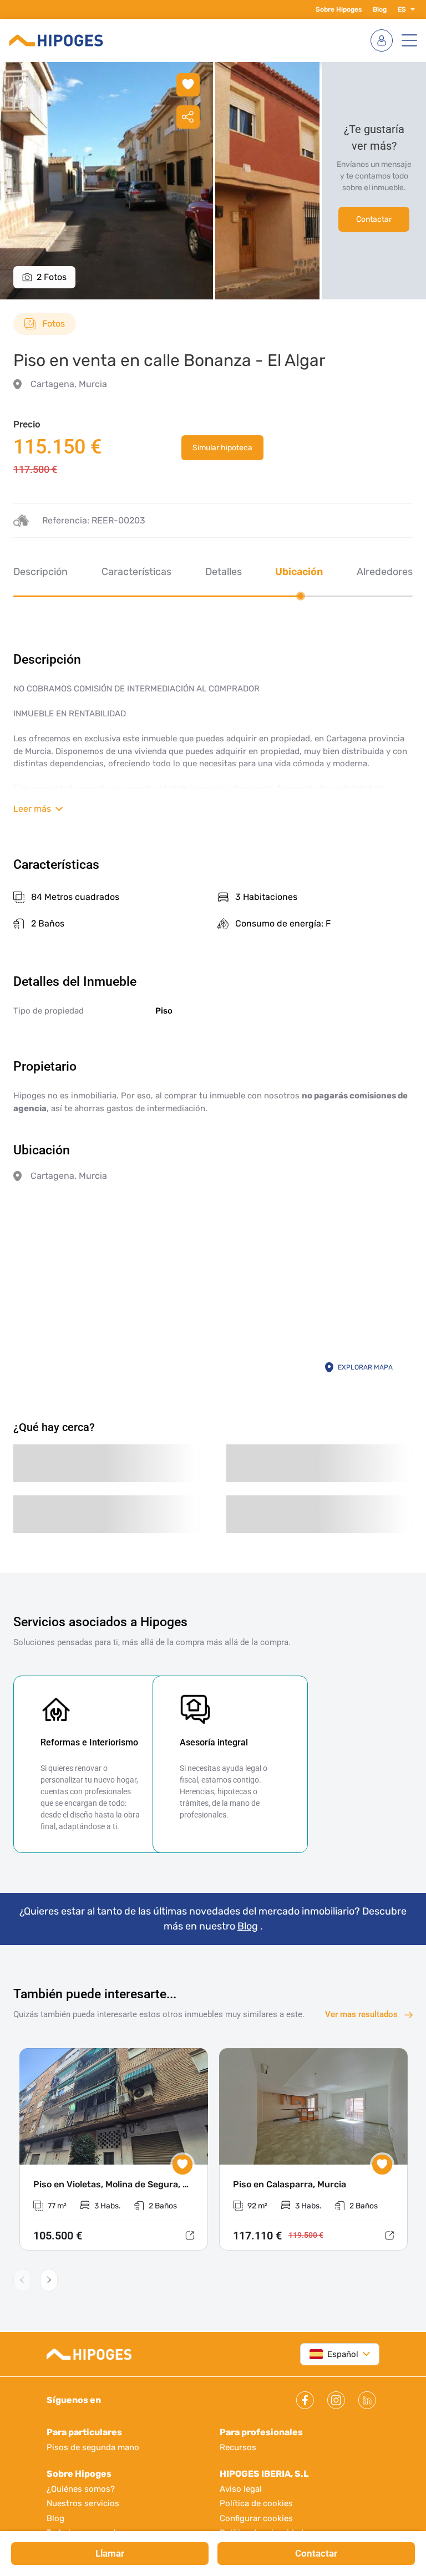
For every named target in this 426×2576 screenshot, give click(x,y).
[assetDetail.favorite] (182, 2165)
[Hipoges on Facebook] (305, 2400)
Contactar (374, 219)
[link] (222, 448)
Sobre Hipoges (339, 9)
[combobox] (334, 2354)
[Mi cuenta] (382, 40)
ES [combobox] (402, 9)
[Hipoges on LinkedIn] (367, 2400)
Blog (380, 9)
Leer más (32, 809)
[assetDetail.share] (188, 117)
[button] (410, 9)
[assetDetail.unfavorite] (188, 85)
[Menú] (409, 40)
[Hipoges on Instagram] (336, 2400)
